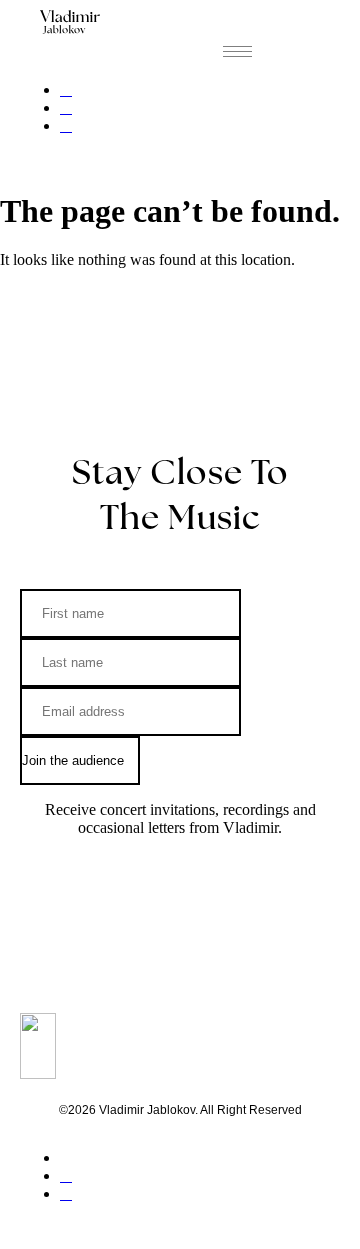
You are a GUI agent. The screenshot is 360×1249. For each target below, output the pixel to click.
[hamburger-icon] (237, 51)
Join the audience (75, 760)
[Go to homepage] (70, 22)
